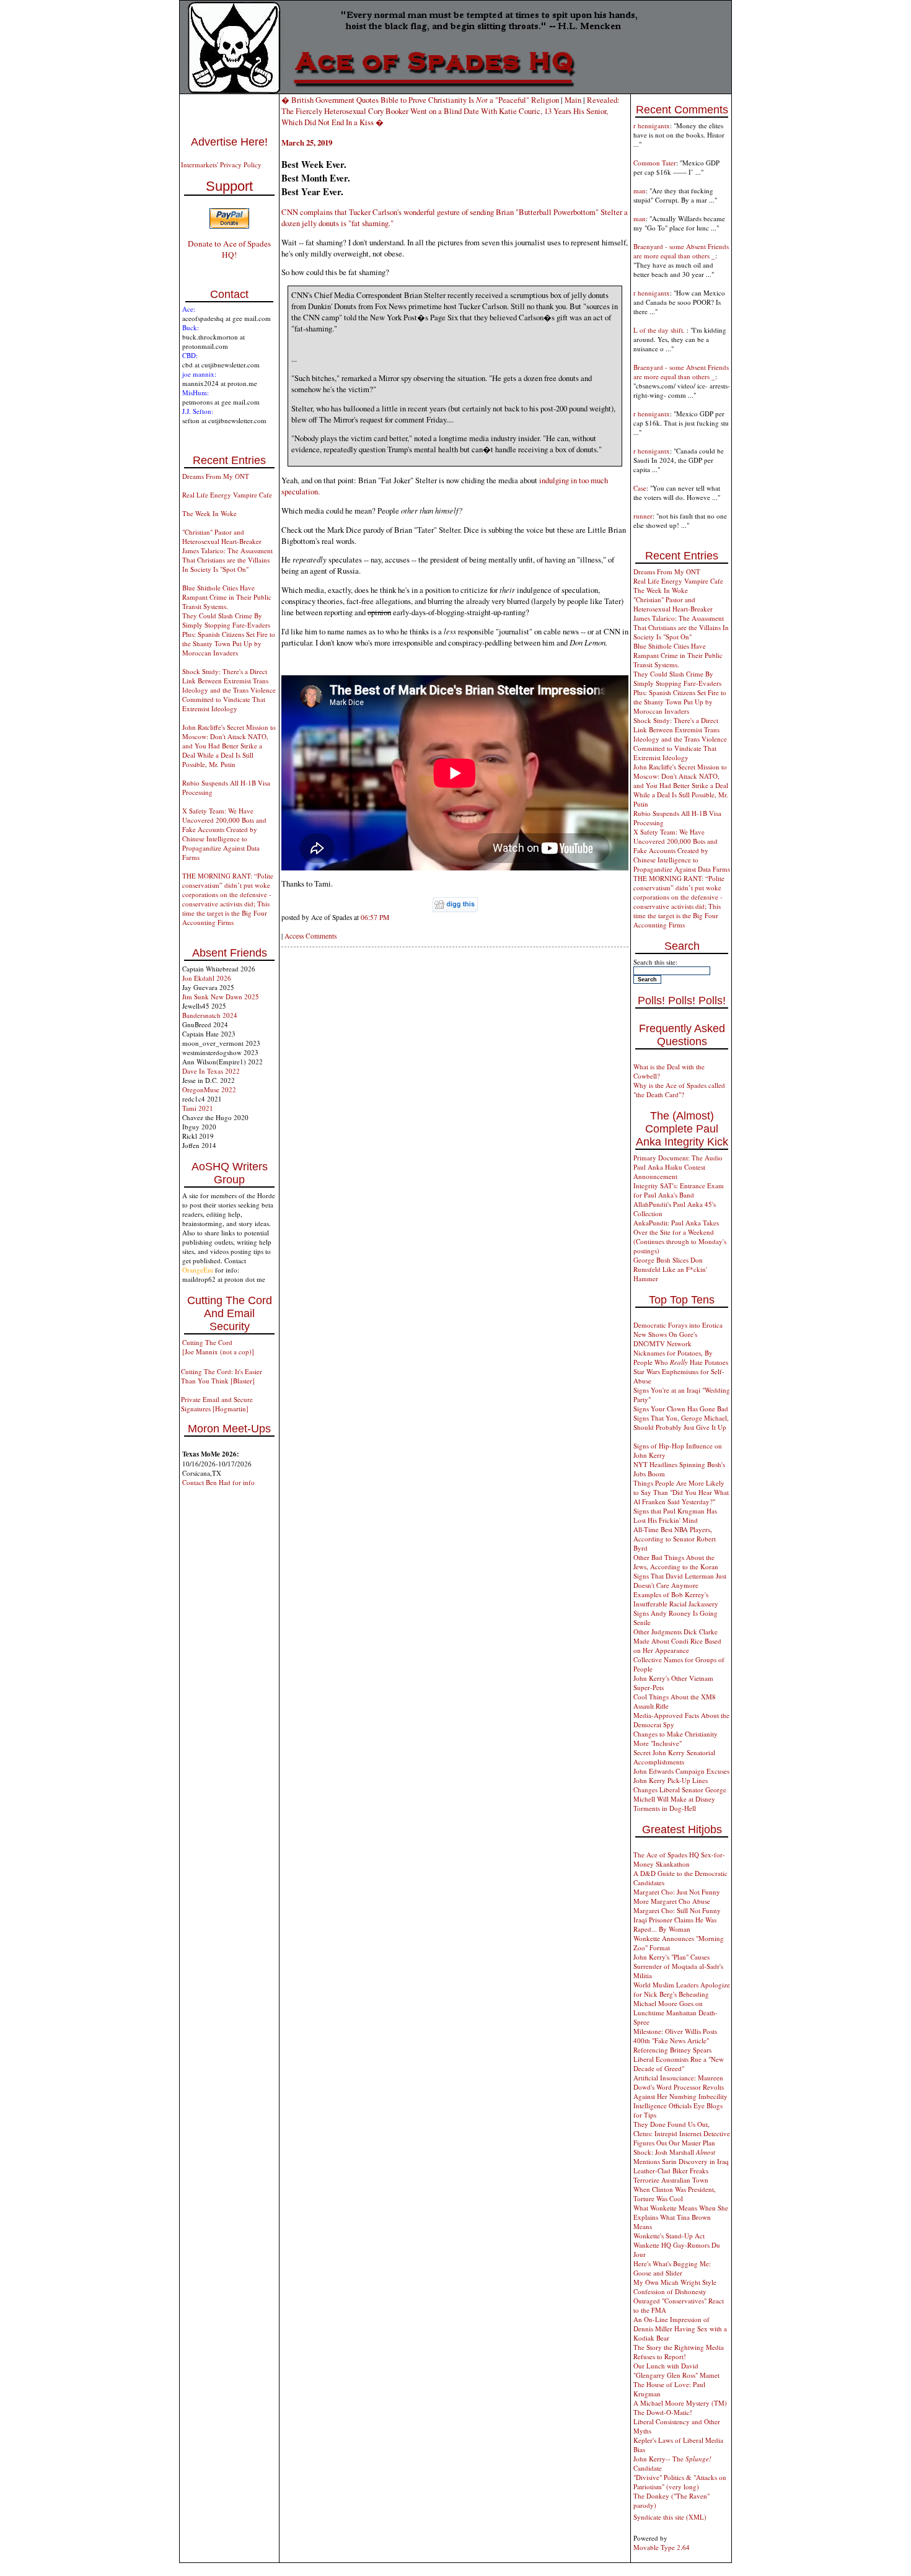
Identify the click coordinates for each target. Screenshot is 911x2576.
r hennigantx (652, 125)
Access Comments (310, 936)
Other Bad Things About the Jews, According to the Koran (676, 1562)
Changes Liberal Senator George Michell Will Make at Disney (680, 1794)
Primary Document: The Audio (678, 1158)
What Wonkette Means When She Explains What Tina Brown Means (681, 2217)
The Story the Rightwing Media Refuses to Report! (679, 2352)
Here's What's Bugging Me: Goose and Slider (672, 2268)
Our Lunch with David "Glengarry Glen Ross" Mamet (676, 2370)
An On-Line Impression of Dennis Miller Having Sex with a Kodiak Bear (680, 2328)
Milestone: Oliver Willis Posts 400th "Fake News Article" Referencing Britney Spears (675, 2040)
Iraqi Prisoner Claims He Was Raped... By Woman (675, 1924)
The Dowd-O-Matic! (663, 2412)
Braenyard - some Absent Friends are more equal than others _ (681, 251)
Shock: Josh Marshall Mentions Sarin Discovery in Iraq (681, 2157)
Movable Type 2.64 (662, 2547)
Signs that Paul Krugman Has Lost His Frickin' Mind (675, 1515)
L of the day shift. (660, 330)
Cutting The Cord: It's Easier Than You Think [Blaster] (222, 1376)
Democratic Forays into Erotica (678, 1325)
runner (643, 516)
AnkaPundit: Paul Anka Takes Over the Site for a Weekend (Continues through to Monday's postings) (680, 1237)
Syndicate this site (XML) (670, 2517)
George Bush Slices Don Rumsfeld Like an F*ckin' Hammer (670, 1269)
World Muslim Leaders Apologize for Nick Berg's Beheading (682, 1989)
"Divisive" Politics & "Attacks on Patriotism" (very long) (680, 2482)
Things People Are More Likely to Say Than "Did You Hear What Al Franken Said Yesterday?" (681, 1492)
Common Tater (655, 163)
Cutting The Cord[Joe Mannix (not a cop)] (218, 1347)
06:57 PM (375, 917)
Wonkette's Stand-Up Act (669, 2236)
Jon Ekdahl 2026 (207, 978)
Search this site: (655, 962)
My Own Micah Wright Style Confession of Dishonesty (675, 2287)
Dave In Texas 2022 (211, 1071)
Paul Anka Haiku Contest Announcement (669, 1172)
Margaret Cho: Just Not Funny (677, 1892)
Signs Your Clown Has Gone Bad (681, 1408)
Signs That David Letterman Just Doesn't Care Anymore (680, 1580)
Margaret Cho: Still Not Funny (677, 1910)
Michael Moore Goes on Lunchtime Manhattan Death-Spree (676, 2013)
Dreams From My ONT (216, 476)
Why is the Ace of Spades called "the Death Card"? (679, 1090)
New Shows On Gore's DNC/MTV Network (665, 1339)
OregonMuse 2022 (209, 1089)
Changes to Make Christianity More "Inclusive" (676, 1738)
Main (573, 100)
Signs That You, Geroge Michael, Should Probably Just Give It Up (681, 1422)
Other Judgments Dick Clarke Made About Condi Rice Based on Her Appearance (677, 1641)
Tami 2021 (198, 1108)
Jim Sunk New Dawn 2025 (221, 997)
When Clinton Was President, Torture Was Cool (675, 2194)
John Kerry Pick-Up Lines (671, 1780)
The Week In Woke (209, 513)
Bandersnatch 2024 (210, 1015)
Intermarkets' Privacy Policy (221, 164)
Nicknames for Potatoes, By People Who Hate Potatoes (681, 1357)
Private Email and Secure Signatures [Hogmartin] (217, 1404)
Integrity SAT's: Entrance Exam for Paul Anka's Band (679, 1190)
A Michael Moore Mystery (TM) (680, 2403)
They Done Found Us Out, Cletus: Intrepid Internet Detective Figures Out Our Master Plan (682, 2133)
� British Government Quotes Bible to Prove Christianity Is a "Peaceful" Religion (420, 100)
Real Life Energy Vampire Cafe (227, 495)
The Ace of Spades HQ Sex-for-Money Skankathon (679, 1859)
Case (640, 488)
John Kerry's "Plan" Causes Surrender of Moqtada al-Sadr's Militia (678, 1966)
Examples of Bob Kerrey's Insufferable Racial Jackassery (676, 1599)
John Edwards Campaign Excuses (681, 1771)
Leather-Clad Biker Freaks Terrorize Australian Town (671, 2175)
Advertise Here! (229, 142)
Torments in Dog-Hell (665, 1808)
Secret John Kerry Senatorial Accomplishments (674, 1757)
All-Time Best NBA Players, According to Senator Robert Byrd (675, 1539)
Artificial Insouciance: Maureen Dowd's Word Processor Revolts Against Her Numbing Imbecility (680, 2087)
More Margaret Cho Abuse (672, 1901)
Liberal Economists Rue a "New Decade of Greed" (679, 2064)
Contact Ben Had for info (218, 1482)
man (640, 191)
